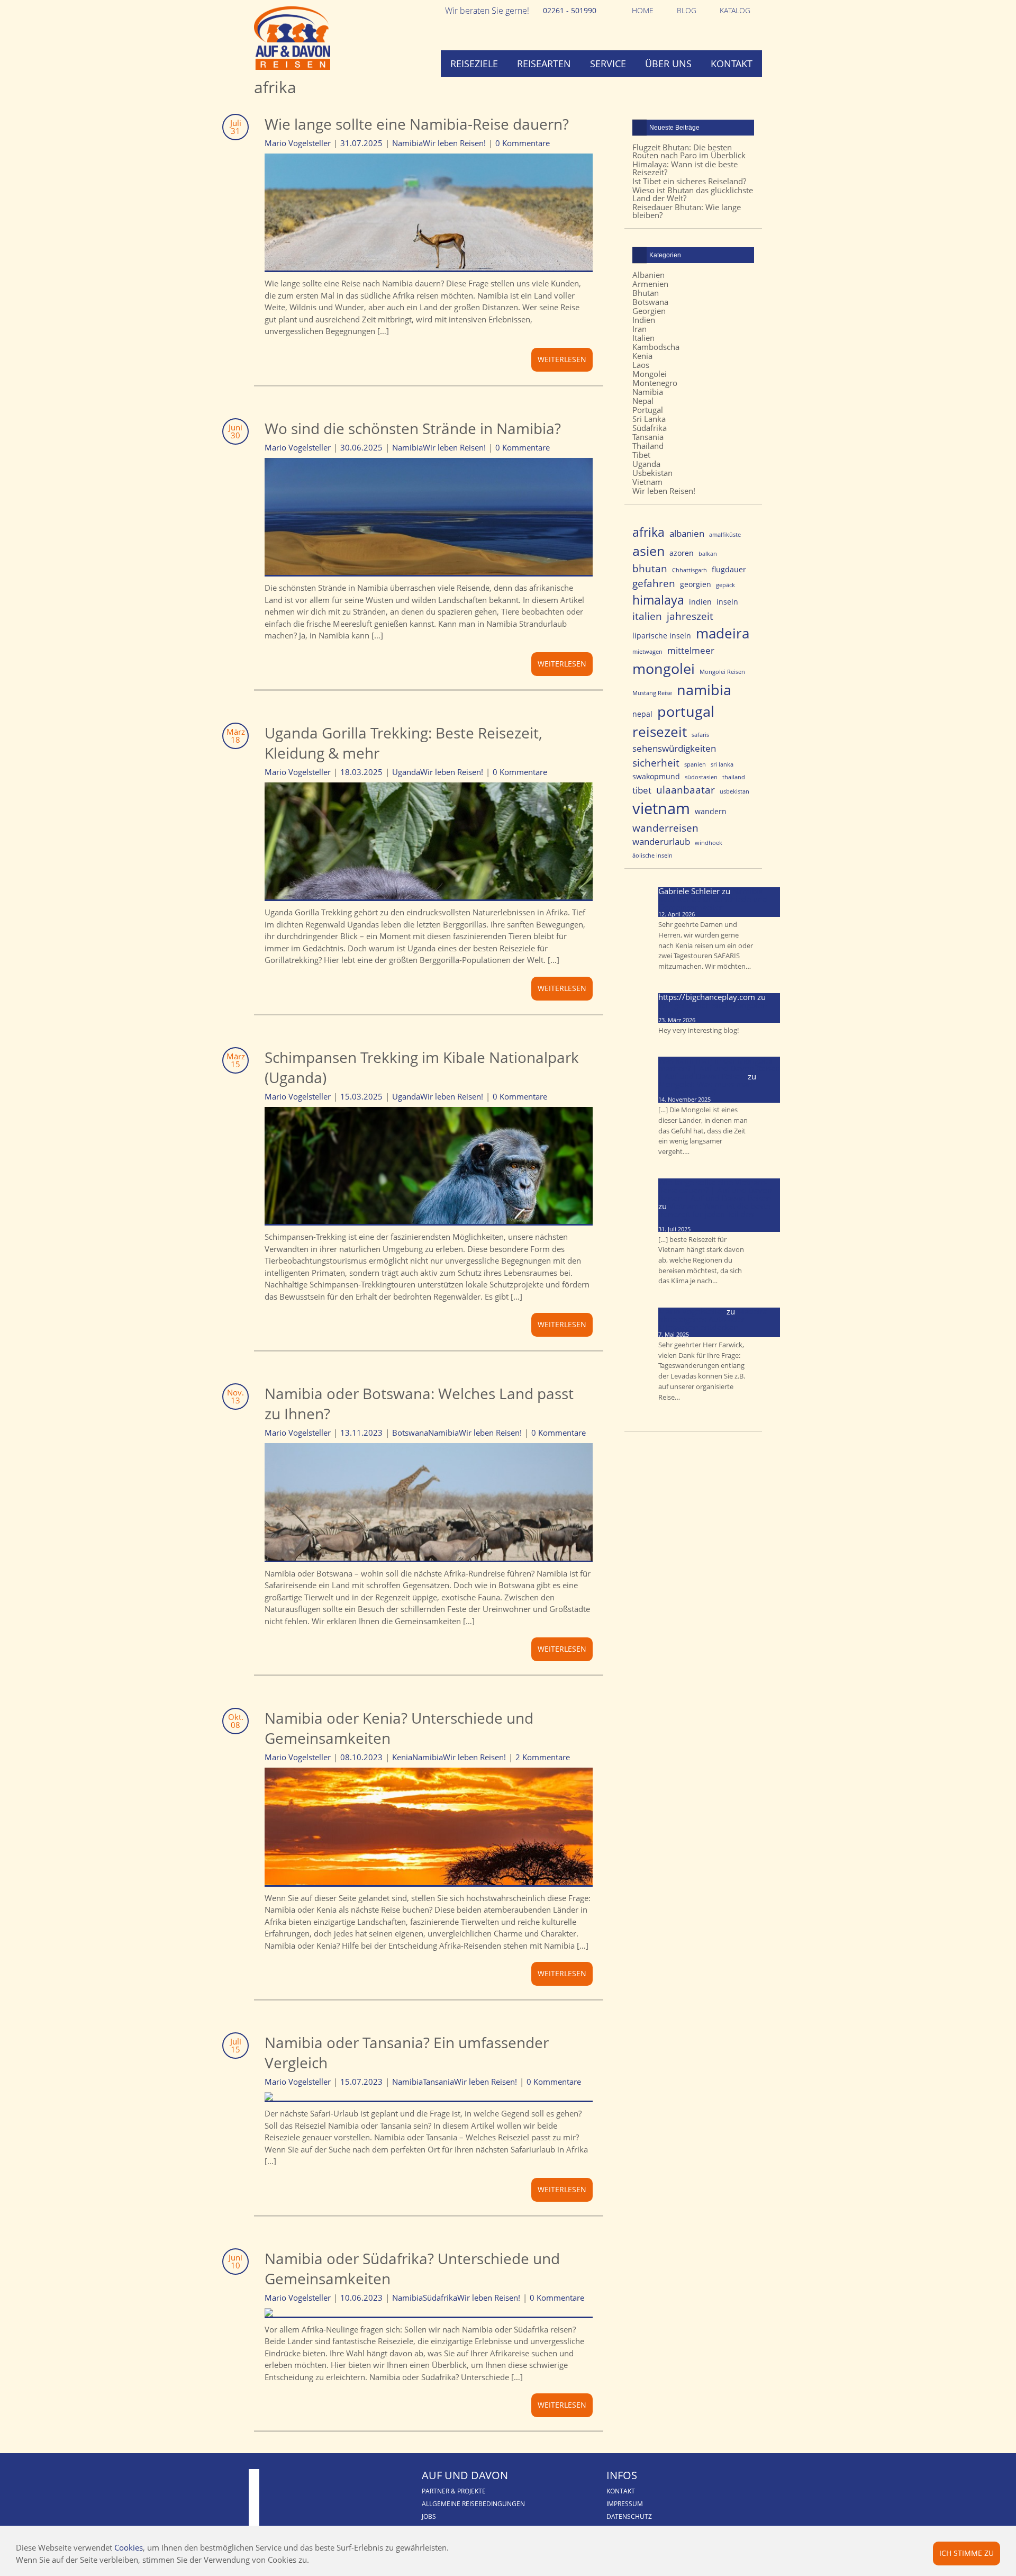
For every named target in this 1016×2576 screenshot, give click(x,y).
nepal (642, 714)
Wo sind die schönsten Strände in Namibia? (413, 428)
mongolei (664, 668)
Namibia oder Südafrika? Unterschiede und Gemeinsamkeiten (412, 2268)
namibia (704, 690)
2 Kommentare (543, 1757)
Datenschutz (629, 2516)
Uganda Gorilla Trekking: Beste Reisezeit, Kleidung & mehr (403, 743)
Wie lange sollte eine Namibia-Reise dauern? (417, 124)
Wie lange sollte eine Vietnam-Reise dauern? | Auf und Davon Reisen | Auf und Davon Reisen (715, 1190)
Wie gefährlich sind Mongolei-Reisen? (713, 1009)
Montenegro (655, 383)
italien (647, 616)
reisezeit (660, 732)
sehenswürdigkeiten (674, 748)
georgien (696, 584)
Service (608, 64)
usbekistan (734, 791)
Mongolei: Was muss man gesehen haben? (705, 1088)
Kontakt (732, 64)
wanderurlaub (661, 841)
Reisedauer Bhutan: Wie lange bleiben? (687, 211)
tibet (642, 790)
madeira (723, 633)
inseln (727, 602)
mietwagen (647, 652)
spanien (695, 764)
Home (643, 10)
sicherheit (656, 763)
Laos (641, 365)
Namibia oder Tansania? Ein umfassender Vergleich (407, 2052)
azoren (682, 553)
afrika (648, 532)
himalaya (658, 600)
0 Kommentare (523, 143)
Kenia (402, 1757)
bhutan (650, 568)
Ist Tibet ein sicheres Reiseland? (689, 181)
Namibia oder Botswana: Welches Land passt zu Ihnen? (419, 1403)
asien (648, 551)
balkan (708, 554)
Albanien (648, 275)
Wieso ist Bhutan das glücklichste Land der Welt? (693, 194)
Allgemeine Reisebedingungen (473, 2504)
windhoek (709, 843)
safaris (700, 735)
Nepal (643, 401)
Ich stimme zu (967, 2553)
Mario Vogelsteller (691, 1311)
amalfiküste (725, 535)
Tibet (641, 455)
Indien (644, 320)
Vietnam (647, 482)
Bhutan (646, 293)
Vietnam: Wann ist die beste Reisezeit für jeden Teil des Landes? (714, 1214)
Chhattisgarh (690, 570)
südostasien (701, 777)
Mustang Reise (652, 693)
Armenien (650, 284)
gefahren (654, 583)
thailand (734, 777)
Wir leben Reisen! (454, 143)
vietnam (661, 808)
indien (700, 602)
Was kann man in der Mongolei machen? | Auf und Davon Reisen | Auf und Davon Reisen (719, 1068)
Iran (639, 329)
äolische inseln (652, 855)
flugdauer (729, 569)
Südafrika (440, 2298)
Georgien (649, 311)
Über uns (668, 64)
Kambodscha (656, 347)
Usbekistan (652, 473)
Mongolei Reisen (722, 672)
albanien (687, 533)
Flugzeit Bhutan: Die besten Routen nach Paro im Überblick (689, 151)
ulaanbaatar (686, 790)
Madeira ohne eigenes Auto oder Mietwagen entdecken (713, 1319)
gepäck (725, 585)
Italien (643, 338)
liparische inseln (662, 636)
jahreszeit (690, 616)
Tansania (438, 2082)
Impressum (625, 2504)
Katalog (735, 10)
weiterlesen (562, 359)
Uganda (406, 772)
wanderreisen (665, 828)
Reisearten (544, 64)
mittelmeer (691, 650)
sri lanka (722, 764)
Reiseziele (474, 64)
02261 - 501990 (570, 10)
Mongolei (650, 374)
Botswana (410, 1433)
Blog (687, 10)
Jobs (429, 2516)
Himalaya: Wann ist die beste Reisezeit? (685, 168)
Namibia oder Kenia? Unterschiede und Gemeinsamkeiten (399, 1728)
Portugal (648, 410)
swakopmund (656, 776)
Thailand (648, 446)
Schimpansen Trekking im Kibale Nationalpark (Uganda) (422, 1067)
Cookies (129, 2547)
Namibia (407, 143)
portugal (686, 711)
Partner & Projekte (454, 2491)
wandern (711, 811)
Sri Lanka (649, 419)
